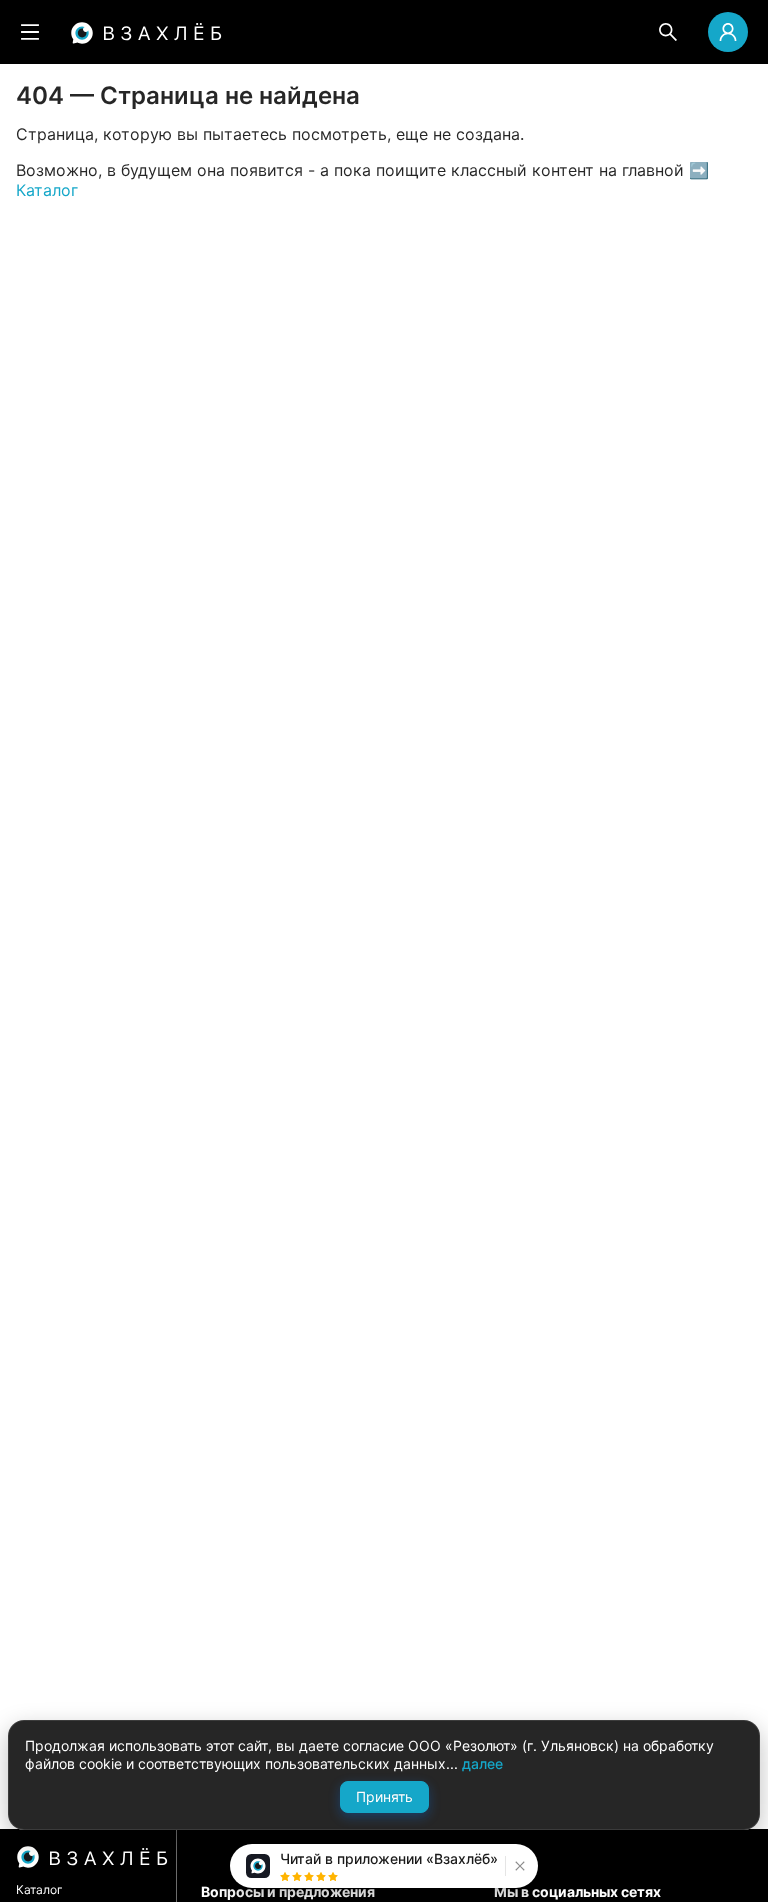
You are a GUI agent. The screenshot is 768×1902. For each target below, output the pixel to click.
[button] (517, 1866)
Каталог (39, 1889)
